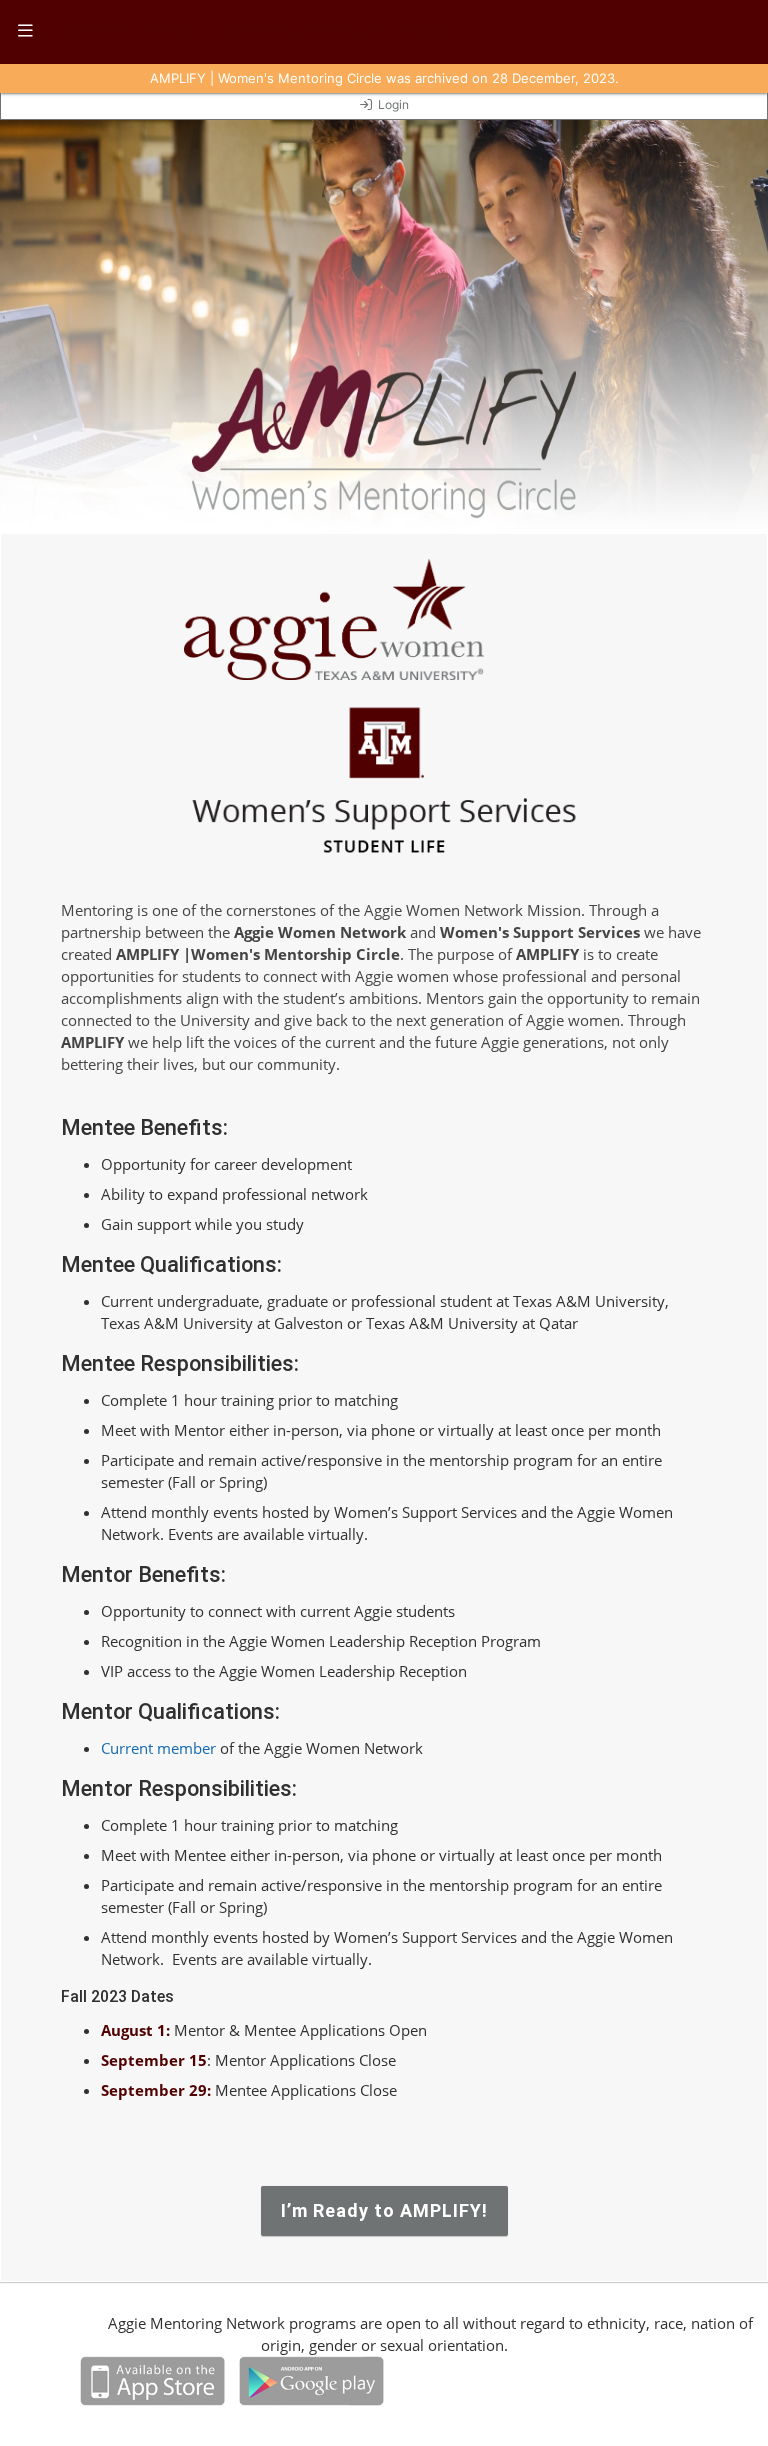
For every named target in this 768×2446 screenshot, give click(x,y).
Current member (158, 1748)
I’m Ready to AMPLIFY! (384, 2210)
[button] (25, 32)
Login (393, 104)
